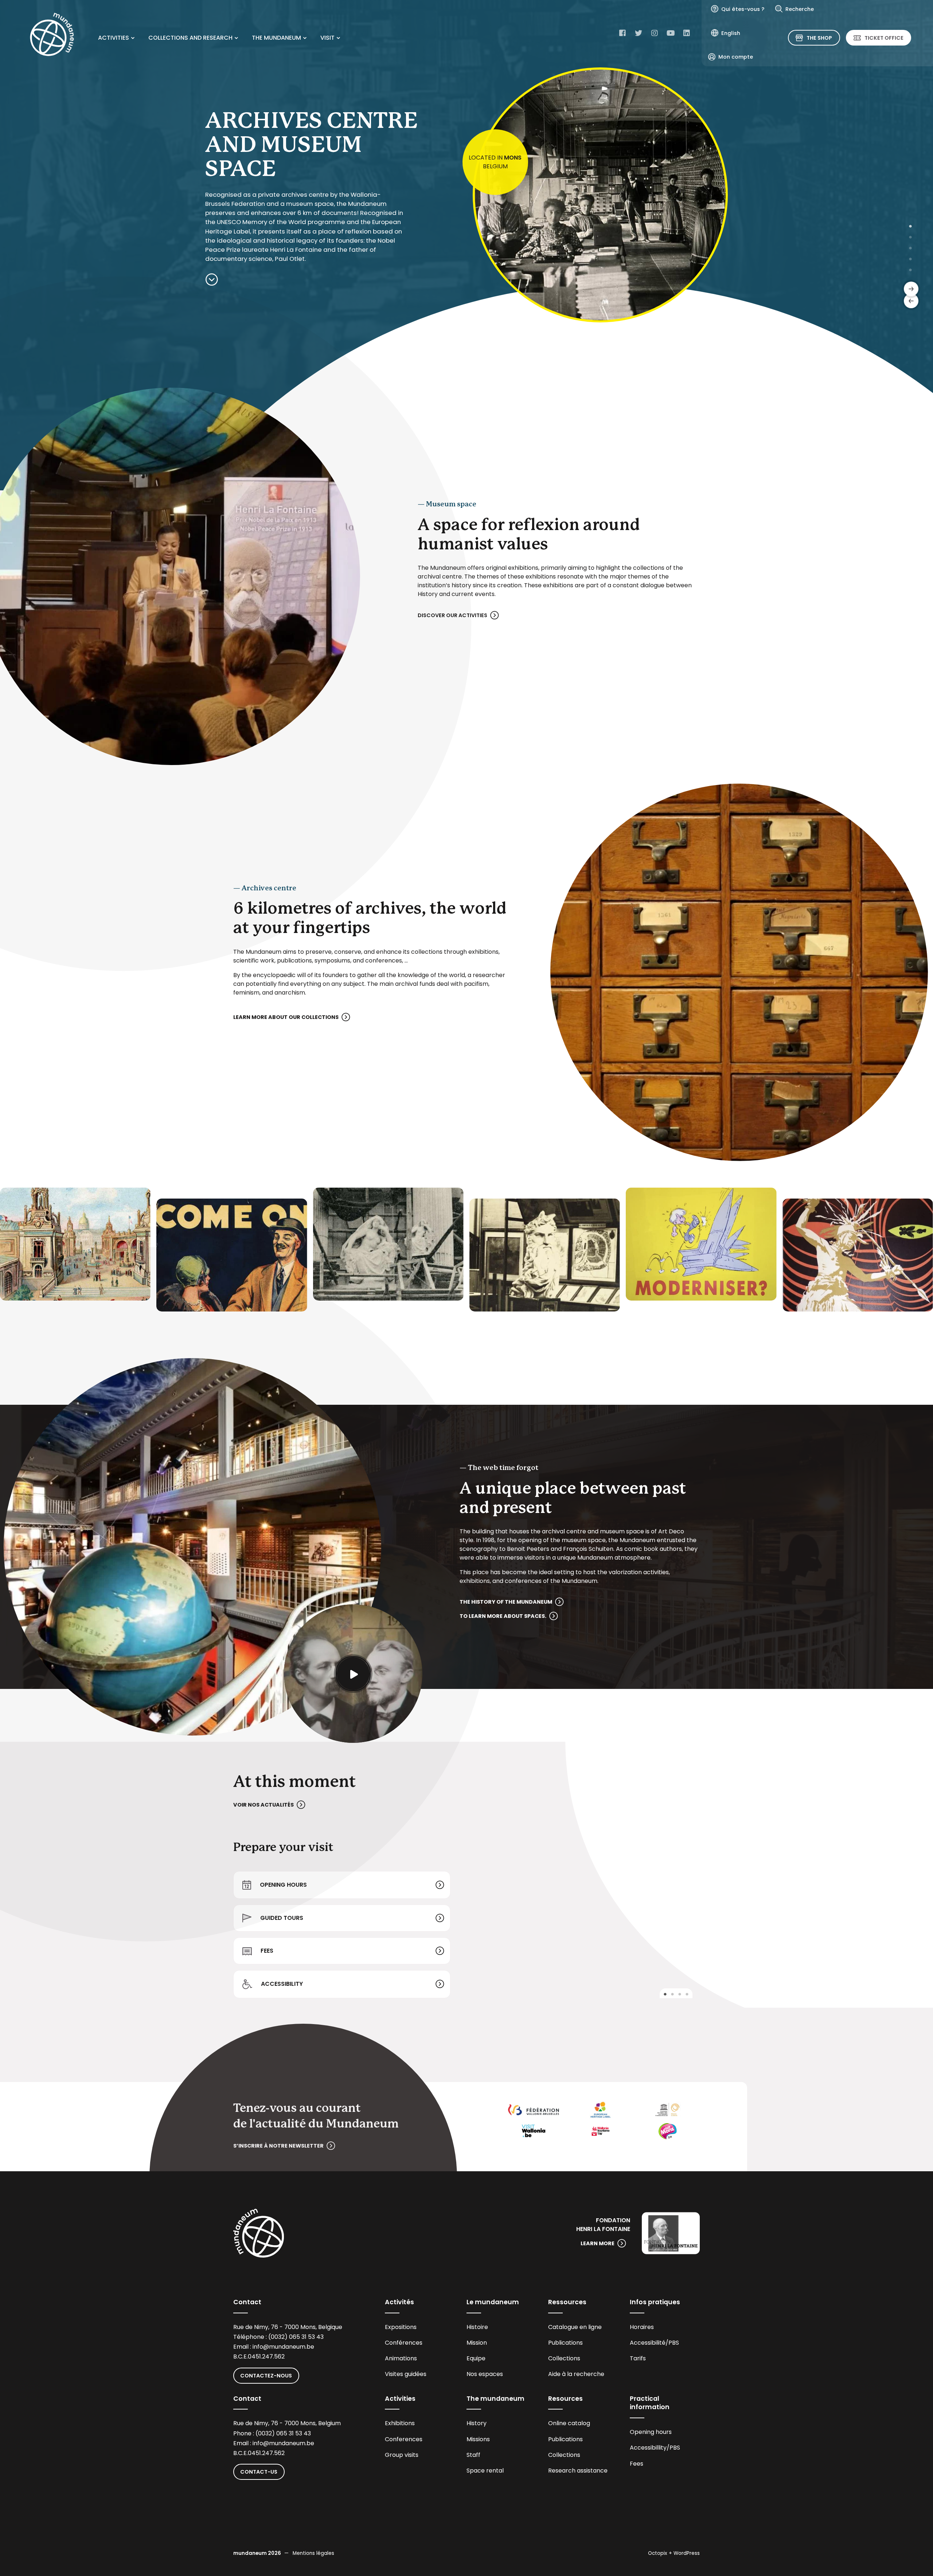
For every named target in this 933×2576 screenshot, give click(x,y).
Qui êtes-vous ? (743, 9)
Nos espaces (485, 2374)
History (477, 2423)
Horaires (642, 2327)
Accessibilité (648, 2343)
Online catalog (569, 2423)
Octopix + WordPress (674, 2553)
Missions (478, 2439)
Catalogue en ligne (575, 2327)
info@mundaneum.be (283, 2347)
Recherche (800, 9)
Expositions (401, 2327)
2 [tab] (910, 237)
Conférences (404, 2343)
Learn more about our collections (286, 1017)
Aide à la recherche (576, 2374)
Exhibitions (400, 2423)
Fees (267, 1951)
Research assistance (578, 2471)
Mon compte (736, 57)
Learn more (598, 2243)
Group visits (402, 2455)
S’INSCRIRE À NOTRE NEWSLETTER (278, 2146)
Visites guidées (406, 2374)
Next (911, 289)
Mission (477, 2343)
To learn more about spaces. (503, 1616)
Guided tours (282, 1918)
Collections (564, 2358)
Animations (401, 2358)
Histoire (477, 2327)
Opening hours (283, 1885)
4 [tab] (910, 259)
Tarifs (638, 2358)
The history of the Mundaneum (506, 1602)
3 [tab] (910, 248)
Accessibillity (648, 2448)
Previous (911, 301)
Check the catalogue (241, 238)
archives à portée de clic (495, 162)
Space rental (485, 2471)
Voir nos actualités (263, 1805)
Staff (473, 2455)
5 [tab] (910, 270)
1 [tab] (910, 226)
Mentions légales (313, 2553)
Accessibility (282, 1984)
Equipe (476, 2358)
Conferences (404, 2439)
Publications (565, 2343)
